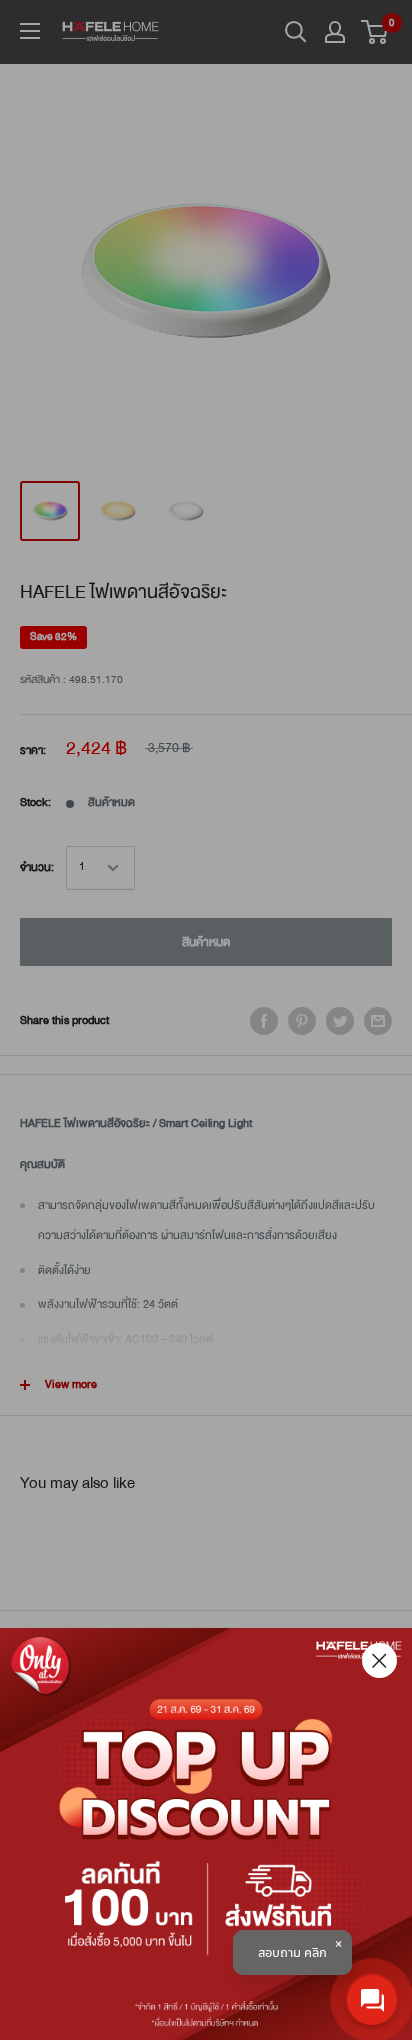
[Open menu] (30, 31)
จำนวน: (37, 867)
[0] (375, 32)
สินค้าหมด (206, 942)
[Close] (379, 1660)
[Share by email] (378, 1021)
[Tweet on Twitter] (340, 1021)
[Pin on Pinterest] (302, 1021)
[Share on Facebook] (264, 1021)
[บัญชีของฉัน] (335, 32)
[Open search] (296, 32)
